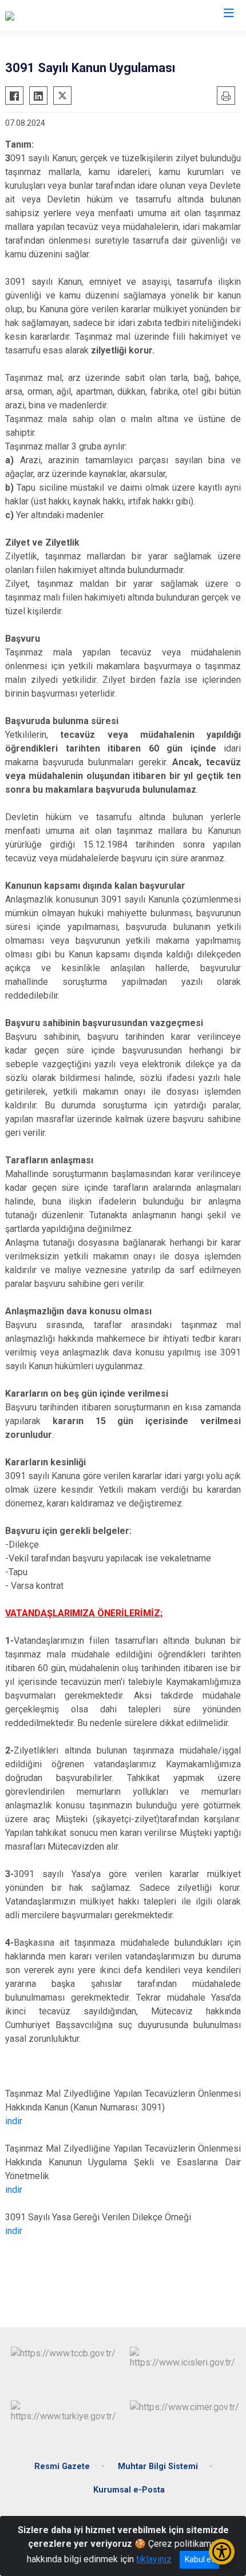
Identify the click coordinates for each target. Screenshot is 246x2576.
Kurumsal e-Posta (129, 2490)
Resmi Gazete (62, 2466)
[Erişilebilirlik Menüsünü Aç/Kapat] (222, 2552)
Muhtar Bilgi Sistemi (158, 2466)
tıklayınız (154, 2559)
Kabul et (199, 2559)
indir (14, 2121)
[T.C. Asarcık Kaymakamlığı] (57, 15)
